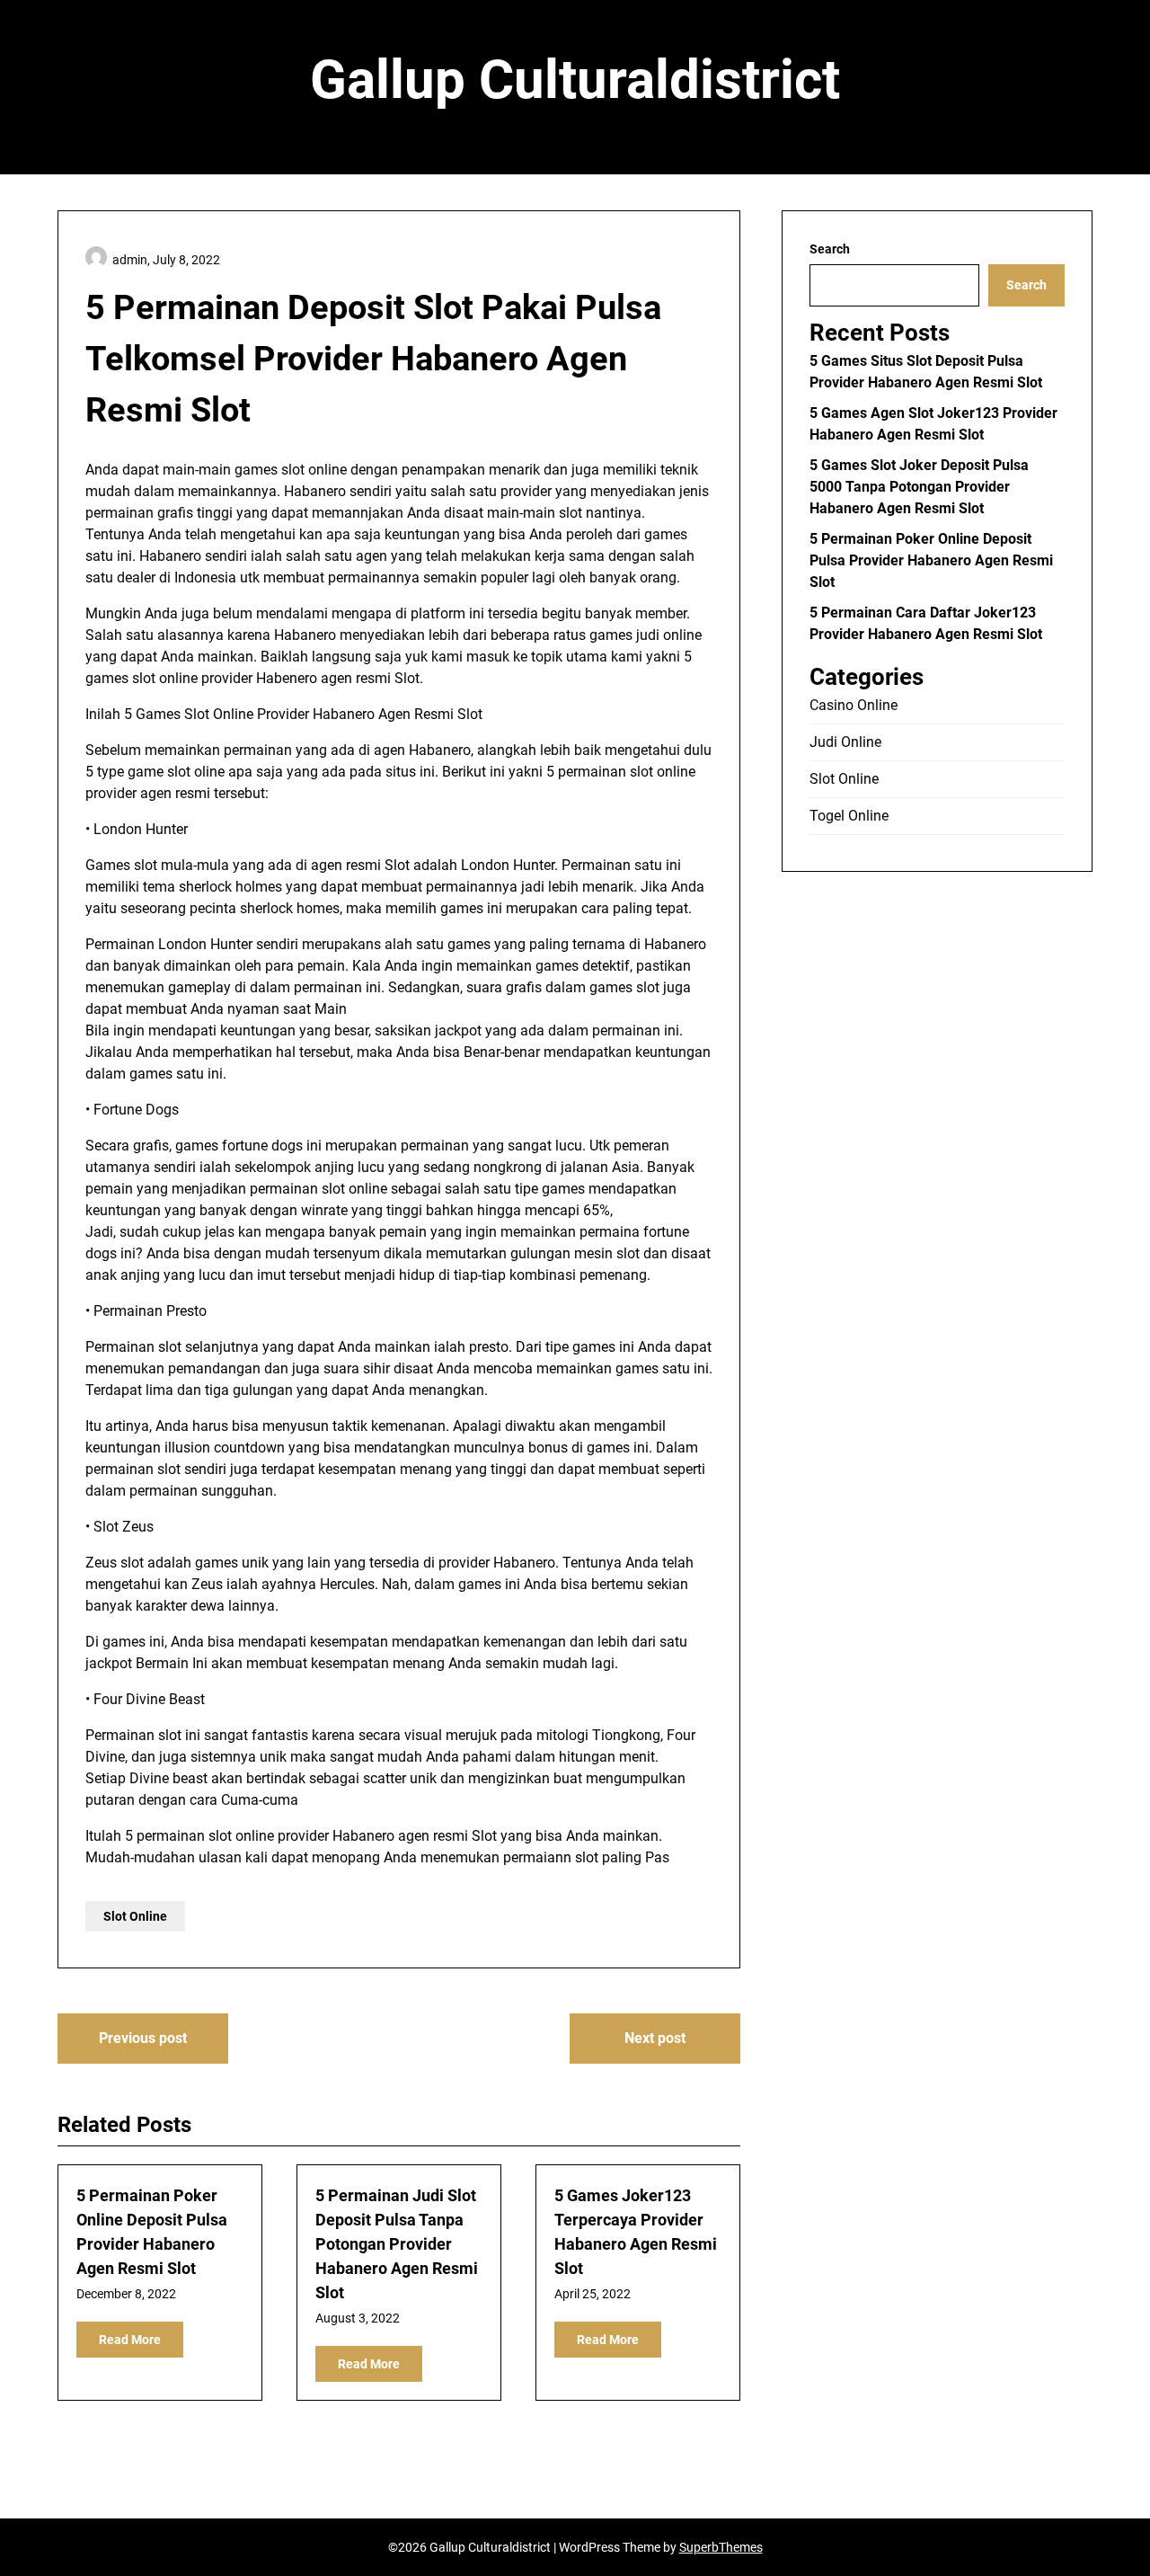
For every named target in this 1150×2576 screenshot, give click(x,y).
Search (830, 249)
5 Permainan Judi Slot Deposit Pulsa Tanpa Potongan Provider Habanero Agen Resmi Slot (397, 2244)
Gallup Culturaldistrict (575, 80)
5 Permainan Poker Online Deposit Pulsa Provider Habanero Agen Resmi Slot (931, 560)
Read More (130, 2340)
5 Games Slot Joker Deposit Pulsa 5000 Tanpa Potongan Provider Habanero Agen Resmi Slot (919, 487)
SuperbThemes (721, 2547)
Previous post (143, 2038)
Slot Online (135, 1916)
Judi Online (845, 742)
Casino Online (854, 705)
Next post (655, 2038)
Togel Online (849, 816)
